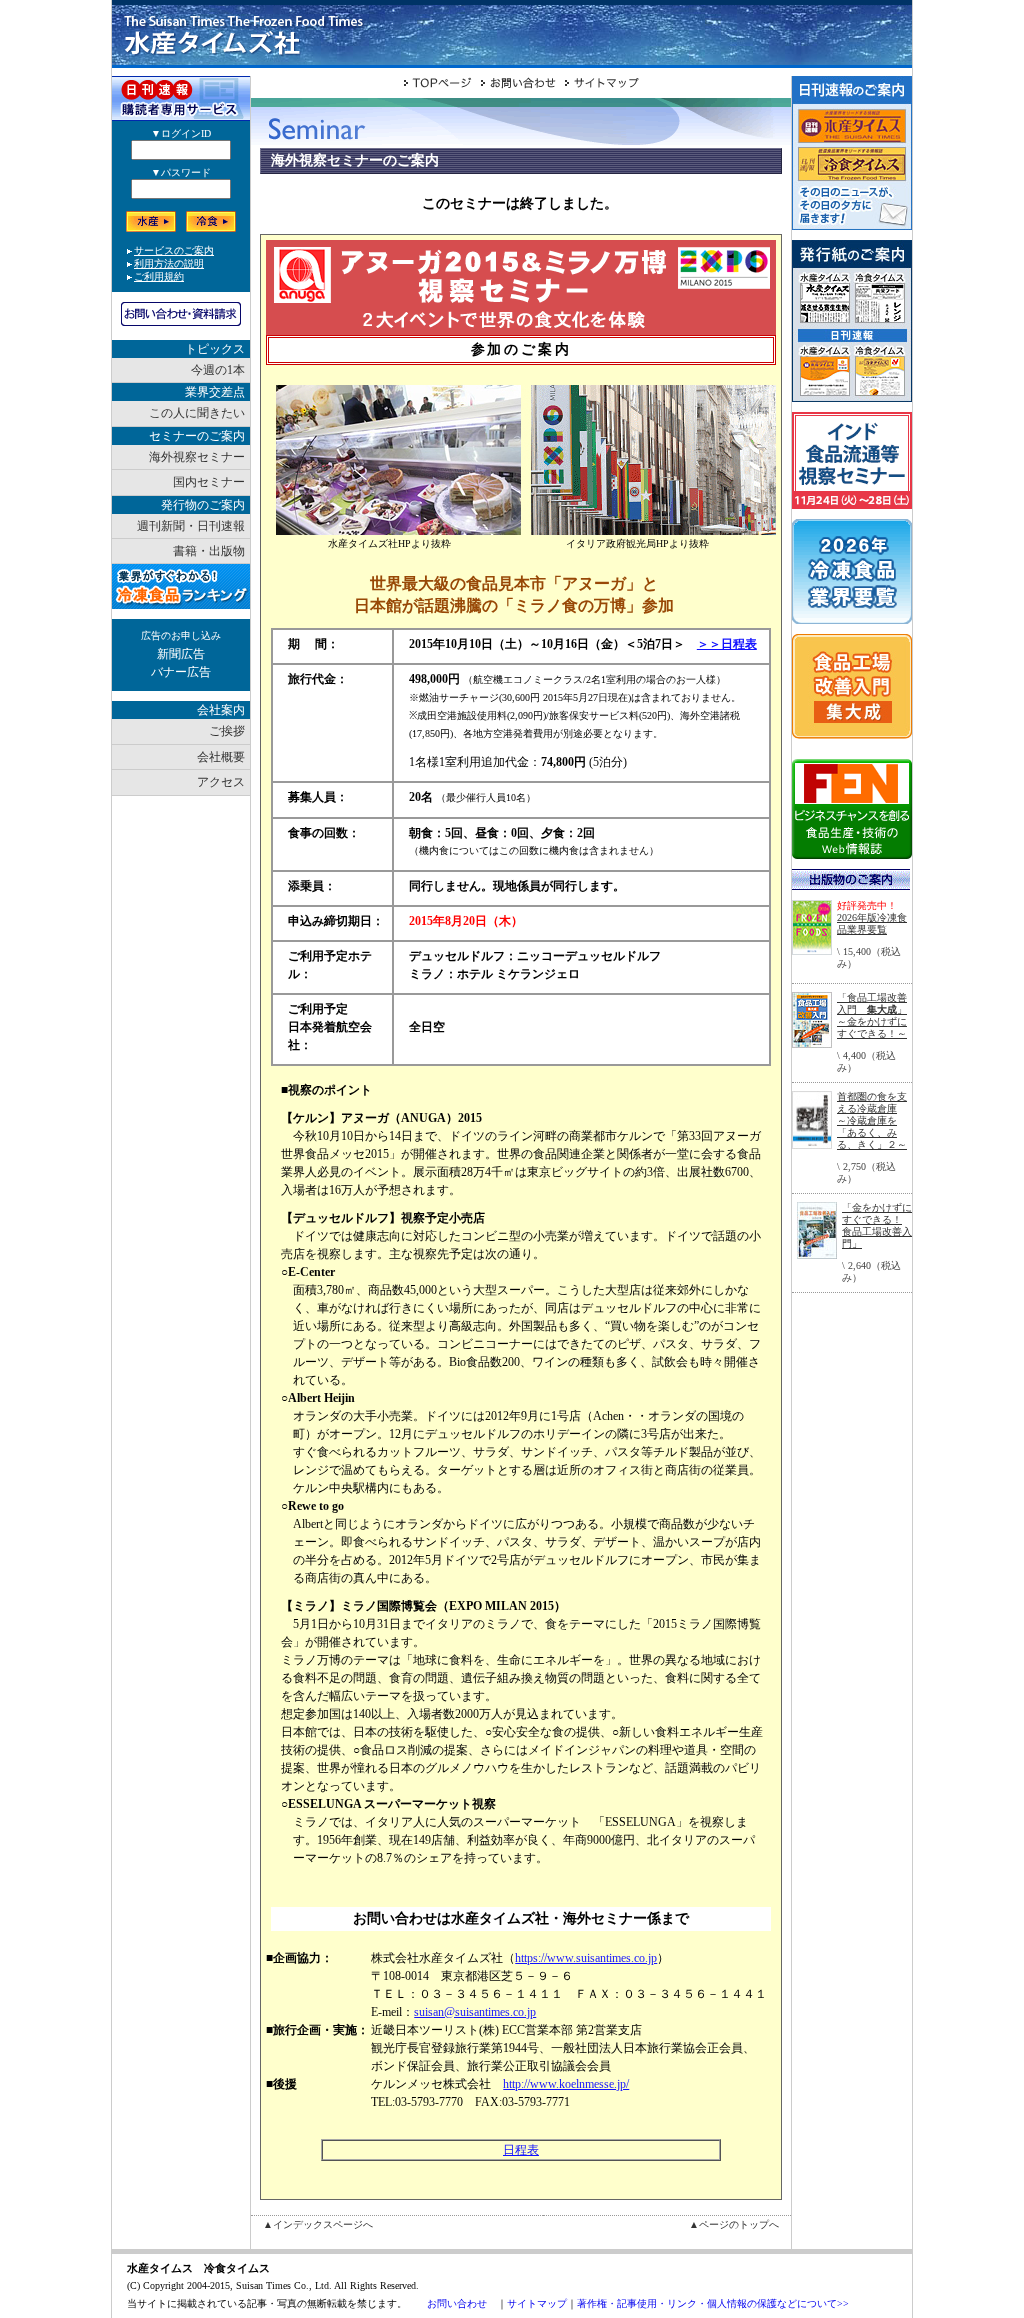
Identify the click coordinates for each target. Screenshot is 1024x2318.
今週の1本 (218, 370)
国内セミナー (209, 482)
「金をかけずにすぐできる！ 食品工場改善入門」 (877, 1225)
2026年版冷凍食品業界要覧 (872, 923)
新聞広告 (181, 654)
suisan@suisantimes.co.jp (475, 2012)
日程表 (521, 2150)
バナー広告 (181, 672)
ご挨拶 (227, 731)
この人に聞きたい (197, 413)
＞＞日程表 (727, 644)
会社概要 (221, 757)
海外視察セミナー (197, 457)
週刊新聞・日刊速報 (191, 526)
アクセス (221, 782)
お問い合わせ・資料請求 (181, 314)
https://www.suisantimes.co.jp (586, 1958)
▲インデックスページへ (318, 2224)
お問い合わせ (457, 2303)
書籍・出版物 (209, 551)
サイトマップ (537, 2303)
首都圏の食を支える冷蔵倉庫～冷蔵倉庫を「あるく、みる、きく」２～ (872, 1120)
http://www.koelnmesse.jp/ (566, 2084)
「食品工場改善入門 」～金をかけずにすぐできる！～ (872, 1015)
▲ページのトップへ (734, 2224)
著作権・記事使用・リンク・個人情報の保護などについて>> (713, 2303)
